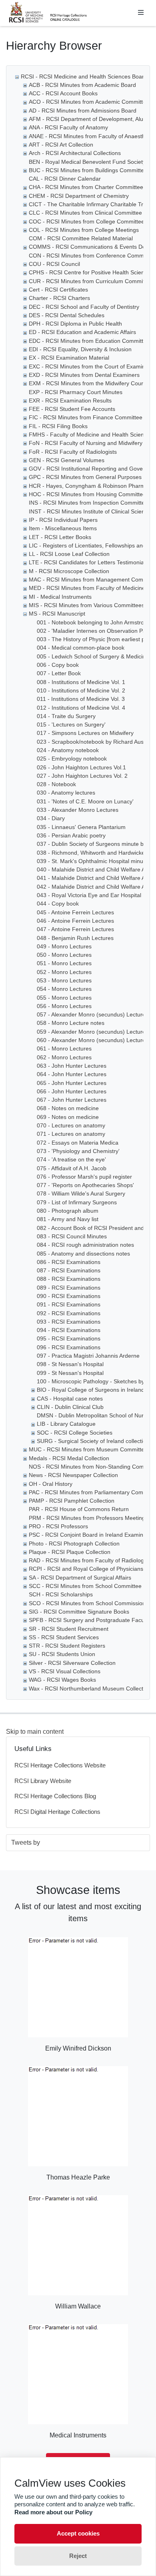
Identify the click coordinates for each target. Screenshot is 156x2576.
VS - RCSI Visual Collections (65, 1671)
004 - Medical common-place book (81, 648)
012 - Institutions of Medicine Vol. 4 (81, 708)
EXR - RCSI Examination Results (70, 400)
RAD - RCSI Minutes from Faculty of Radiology (88, 1560)
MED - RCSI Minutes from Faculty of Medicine (87, 588)
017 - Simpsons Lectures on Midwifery (85, 733)
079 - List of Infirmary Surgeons (77, 1202)
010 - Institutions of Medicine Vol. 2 (81, 690)
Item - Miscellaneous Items (63, 528)
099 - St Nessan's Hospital (70, 1373)
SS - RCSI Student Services (64, 1637)
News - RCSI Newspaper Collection (73, 1475)
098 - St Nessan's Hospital (70, 1364)
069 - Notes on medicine (68, 1117)
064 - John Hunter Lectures (72, 1074)
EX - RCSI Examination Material (69, 358)
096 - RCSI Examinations (69, 1347)
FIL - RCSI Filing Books (58, 426)
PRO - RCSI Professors (58, 1526)
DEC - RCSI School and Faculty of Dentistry (84, 307)
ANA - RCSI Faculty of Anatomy (68, 127)
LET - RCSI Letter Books (60, 537)
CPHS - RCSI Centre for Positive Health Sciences (91, 272)
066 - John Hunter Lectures (72, 1091)
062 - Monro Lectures (64, 1057)
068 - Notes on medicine (68, 1108)
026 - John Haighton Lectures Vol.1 (81, 767)
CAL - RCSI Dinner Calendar (65, 179)
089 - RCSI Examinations (69, 1288)
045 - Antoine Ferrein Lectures (75, 912)
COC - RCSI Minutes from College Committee (87, 221)
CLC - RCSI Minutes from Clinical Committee (85, 213)
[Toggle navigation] (141, 13)
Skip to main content (35, 1732)
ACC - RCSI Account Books (63, 93)
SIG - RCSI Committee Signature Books (79, 1612)
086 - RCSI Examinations (69, 1262)
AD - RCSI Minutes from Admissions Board (83, 111)
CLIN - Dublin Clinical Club (70, 1407)
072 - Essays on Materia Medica (78, 1143)
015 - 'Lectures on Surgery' (71, 724)
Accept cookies (78, 2533)
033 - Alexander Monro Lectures (78, 810)
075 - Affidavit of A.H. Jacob (72, 1168)
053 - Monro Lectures (64, 980)
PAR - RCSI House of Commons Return (79, 1509)
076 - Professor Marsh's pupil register (84, 1177)
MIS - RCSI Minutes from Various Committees (87, 605)
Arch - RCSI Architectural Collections (75, 153)
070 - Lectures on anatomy (71, 1125)
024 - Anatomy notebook (68, 750)
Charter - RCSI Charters (59, 298)
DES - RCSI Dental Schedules (67, 315)
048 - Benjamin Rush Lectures (75, 938)
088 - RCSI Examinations (69, 1279)
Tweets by (26, 1842)
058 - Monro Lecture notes (71, 1023)
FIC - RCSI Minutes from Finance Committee (86, 417)
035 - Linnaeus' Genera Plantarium (81, 827)
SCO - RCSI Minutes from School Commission (87, 1603)
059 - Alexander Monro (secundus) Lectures (93, 1032)
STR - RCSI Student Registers (67, 1646)
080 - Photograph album (68, 1211)
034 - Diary (51, 818)
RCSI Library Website (43, 1781)
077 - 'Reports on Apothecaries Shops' (85, 1185)
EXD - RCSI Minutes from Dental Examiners (84, 375)
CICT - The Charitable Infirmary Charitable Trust (90, 204)
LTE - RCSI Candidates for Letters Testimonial (87, 562)
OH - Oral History (51, 1484)
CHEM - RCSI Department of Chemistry (79, 196)
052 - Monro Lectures (64, 972)
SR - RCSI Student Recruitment (69, 1629)
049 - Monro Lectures (64, 946)
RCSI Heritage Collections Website (60, 1765)
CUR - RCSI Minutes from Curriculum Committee (91, 281)
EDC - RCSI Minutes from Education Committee (89, 341)
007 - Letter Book (59, 673)
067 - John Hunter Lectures (72, 1100)
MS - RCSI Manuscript (57, 614)
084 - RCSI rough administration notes (85, 1245)
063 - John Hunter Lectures (72, 1066)
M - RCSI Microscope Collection (69, 571)
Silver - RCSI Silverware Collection (72, 1663)
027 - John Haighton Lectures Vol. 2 (82, 776)
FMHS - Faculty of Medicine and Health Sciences (91, 435)
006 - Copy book (58, 665)
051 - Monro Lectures (64, 963)
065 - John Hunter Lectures (72, 1083)
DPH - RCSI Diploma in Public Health (75, 324)
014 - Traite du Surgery (66, 716)
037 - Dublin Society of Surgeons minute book (95, 844)
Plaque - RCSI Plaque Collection (70, 1552)
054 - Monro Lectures (64, 989)
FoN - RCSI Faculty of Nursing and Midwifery (86, 443)
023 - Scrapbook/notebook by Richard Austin (93, 742)
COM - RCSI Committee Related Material (81, 238)
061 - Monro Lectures (64, 1049)
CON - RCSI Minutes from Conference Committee (92, 256)
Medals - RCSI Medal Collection (69, 1458)
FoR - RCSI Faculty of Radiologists (73, 452)
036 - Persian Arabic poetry (71, 835)
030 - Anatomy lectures (66, 793)
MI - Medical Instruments (60, 597)
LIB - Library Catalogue (66, 1424)
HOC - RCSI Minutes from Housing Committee (87, 494)
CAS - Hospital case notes (70, 1399)
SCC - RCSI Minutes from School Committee (85, 1586)
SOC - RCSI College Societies (75, 1433)
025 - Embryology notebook (72, 759)
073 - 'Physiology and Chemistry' (78, 1151)
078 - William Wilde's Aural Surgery (81, 1193)
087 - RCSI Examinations (69, 1270)
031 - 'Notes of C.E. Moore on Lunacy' (85, 801)
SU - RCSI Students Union (62, 1654)
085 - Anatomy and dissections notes (83, 1254)
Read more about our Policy (53, 2512)
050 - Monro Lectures (64, 955)
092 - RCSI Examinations (69, 1313)
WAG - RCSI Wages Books (62, 1680)
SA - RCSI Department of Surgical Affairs (80, 1578)
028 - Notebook (56, 784)
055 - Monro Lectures (64, 998)
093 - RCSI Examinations (69, 1322)
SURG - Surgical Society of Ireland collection (93, 1441)
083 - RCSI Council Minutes (72, 1236)
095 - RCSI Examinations (69, 1338)
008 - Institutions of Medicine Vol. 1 (81, 682)
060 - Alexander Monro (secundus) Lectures (93, 1040)
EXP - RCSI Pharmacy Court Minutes (76, 392)
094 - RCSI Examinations (69, 1330)
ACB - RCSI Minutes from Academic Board (82, 85)
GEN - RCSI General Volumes (67, 460)
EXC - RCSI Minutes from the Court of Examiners (91, 366)
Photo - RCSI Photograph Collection (74, 1544)
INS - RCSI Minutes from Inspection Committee (88, 503)
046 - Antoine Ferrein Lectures (75, 921)
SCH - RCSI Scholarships (61, 1594)
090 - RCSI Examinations (69, 1296)
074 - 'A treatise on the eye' (71, 1159)
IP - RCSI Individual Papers (63, 520)
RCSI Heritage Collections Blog (55, 1796)
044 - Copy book (58, 904)
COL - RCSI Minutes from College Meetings (84, 230)
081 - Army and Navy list (68, 1219)
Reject (78, 2556)
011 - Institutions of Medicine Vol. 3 (81, 699)
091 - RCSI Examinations (69, 1304)
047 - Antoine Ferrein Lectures (75, 929)
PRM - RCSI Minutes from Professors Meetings (88, 1518)
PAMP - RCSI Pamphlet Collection (72, 1501)
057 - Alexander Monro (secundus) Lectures (93, 1014)
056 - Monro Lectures (64, 1006)
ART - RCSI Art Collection (61, 145)
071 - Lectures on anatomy (71, 1134)
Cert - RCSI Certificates (58, 290)
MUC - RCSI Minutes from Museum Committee (88, 1449)
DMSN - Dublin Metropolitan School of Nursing (95, 1415)
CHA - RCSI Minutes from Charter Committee (86, 187)
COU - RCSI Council (54, 264)
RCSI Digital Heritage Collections (57, 1812)
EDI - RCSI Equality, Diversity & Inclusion (80, 349)
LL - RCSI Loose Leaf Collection (69, 554)
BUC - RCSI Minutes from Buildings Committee (88, 170)
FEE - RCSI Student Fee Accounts (72, 409)
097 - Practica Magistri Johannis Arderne (88, 1356)
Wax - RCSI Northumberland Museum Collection (90, 1688)
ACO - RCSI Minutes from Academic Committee (89, 102)
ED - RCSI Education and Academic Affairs (82, 332)
